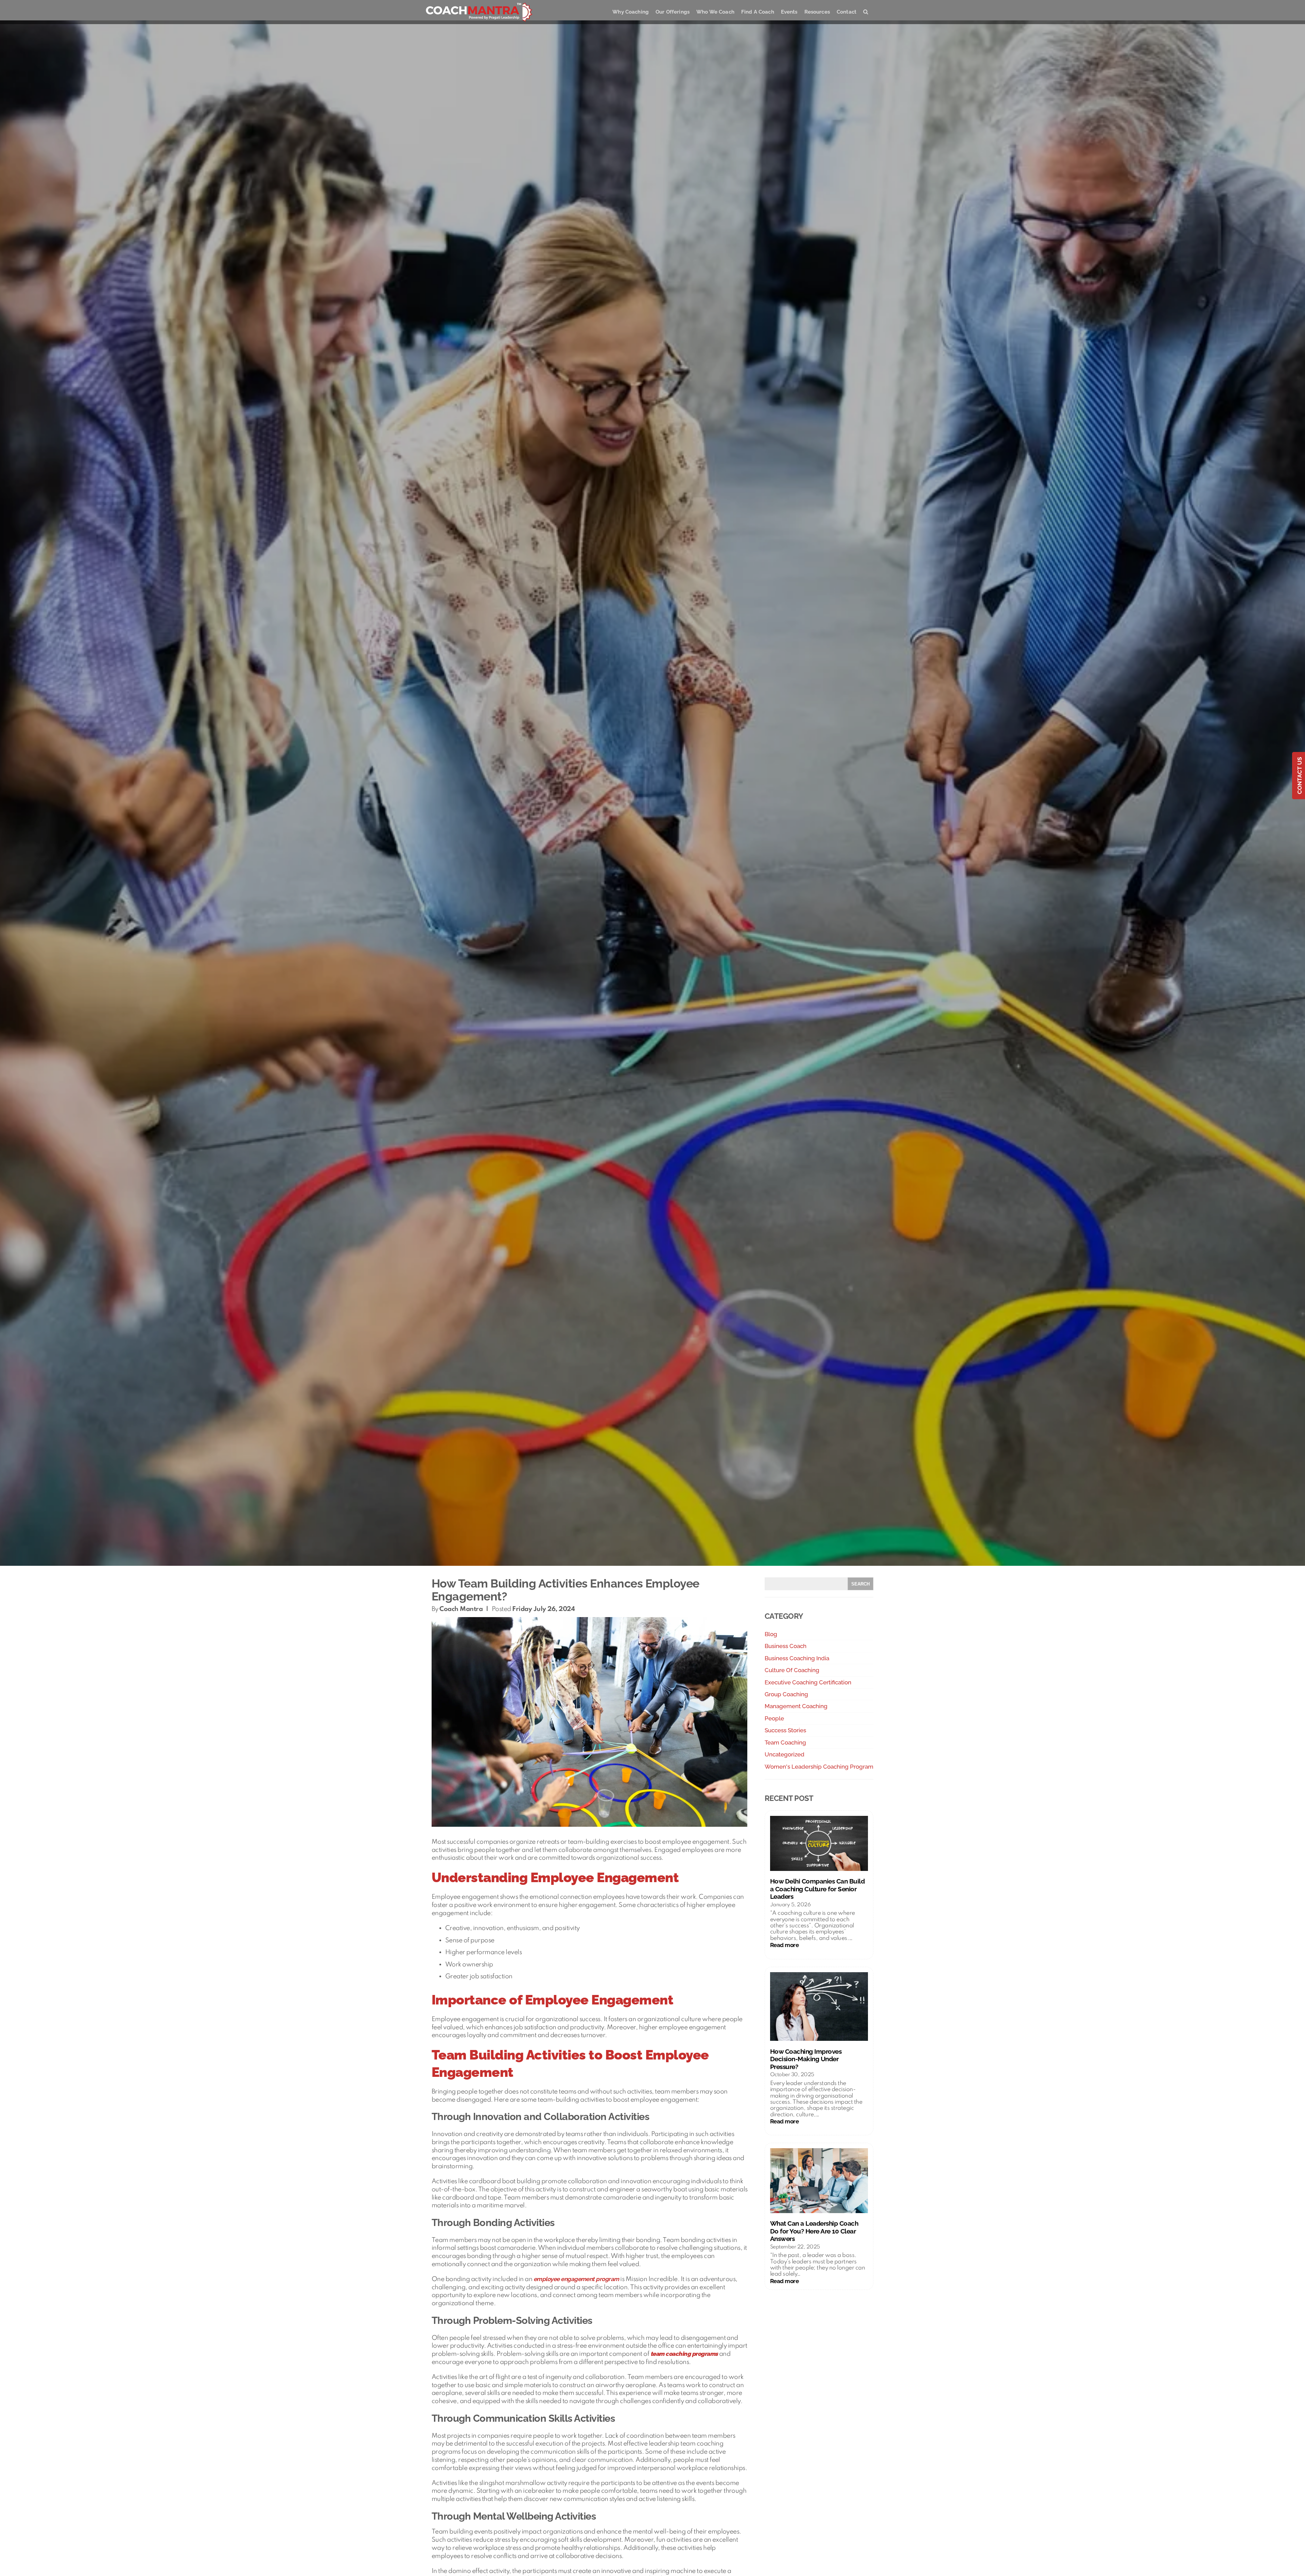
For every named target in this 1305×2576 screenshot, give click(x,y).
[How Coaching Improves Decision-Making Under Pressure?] (819, 2007)
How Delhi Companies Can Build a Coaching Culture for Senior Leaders (817, 1889)
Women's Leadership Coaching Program (819, 1767)
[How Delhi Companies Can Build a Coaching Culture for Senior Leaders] (819, 1844)
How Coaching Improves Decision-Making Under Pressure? (806, 2059)
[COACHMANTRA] (479, 12)
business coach (786, 1646)
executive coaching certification (808, 1682)
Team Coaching (785, 1742)
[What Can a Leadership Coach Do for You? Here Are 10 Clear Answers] (819, 2181)
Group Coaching (786, 1694)
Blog (771, 1634)
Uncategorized (785, 1754)
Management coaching (796, 1706)
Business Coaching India (797, 1658)
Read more (799, 1945)
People (774, 1718)
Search (860, 1584)
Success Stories (785, 1730)
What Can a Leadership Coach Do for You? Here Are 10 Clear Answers (814, 2231)
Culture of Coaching (792, 1670)
